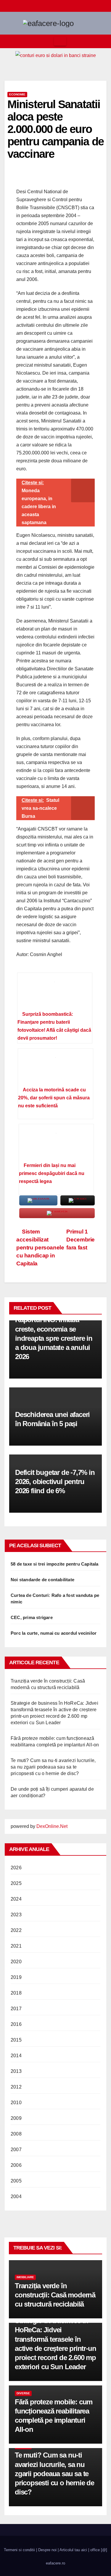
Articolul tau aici (73, 2550)
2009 (16, 2118)
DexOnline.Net (52, 1826)
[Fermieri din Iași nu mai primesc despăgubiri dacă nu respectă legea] (56, 1145)
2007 (16, 2150)
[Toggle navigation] (60, 41)
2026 (16, 1868)
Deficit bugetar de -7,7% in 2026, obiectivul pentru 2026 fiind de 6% (55, 1482)
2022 (16, 1930)
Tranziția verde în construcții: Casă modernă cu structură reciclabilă (55, 2295)
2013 (16, 2071)
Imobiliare (25, 2277)
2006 (16, 2165)
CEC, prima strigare (32, 1617)
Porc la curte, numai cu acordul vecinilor (54, 1633)
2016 (16, 2024)
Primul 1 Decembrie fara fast (81, 1240)
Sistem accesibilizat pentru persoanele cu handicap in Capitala (40, 1248)
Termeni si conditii (19, 2550)
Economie (17, 94)
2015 (16, 2040)
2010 (16, 2103)
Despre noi (47, 2550)
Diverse (23, 2393)
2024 (16, 1899)
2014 (16, 2056)
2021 (16, 1946)
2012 (16, 2087)
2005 (16, 2181)
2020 (16, 1962)
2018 (16, 1993)
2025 (16, 1883)
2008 (16, 2134)
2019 (16, 1977)
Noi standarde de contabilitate (42, 1580)
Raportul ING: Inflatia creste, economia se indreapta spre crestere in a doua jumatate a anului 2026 (54, 1338)
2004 (16, 2196)
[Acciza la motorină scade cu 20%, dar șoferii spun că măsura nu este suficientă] (55, 1070)
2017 (16, 2009)
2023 (16, 1915)
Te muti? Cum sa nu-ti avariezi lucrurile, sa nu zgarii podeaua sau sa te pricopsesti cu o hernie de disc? (53, 1767)
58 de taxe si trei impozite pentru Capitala (55, 1564)
